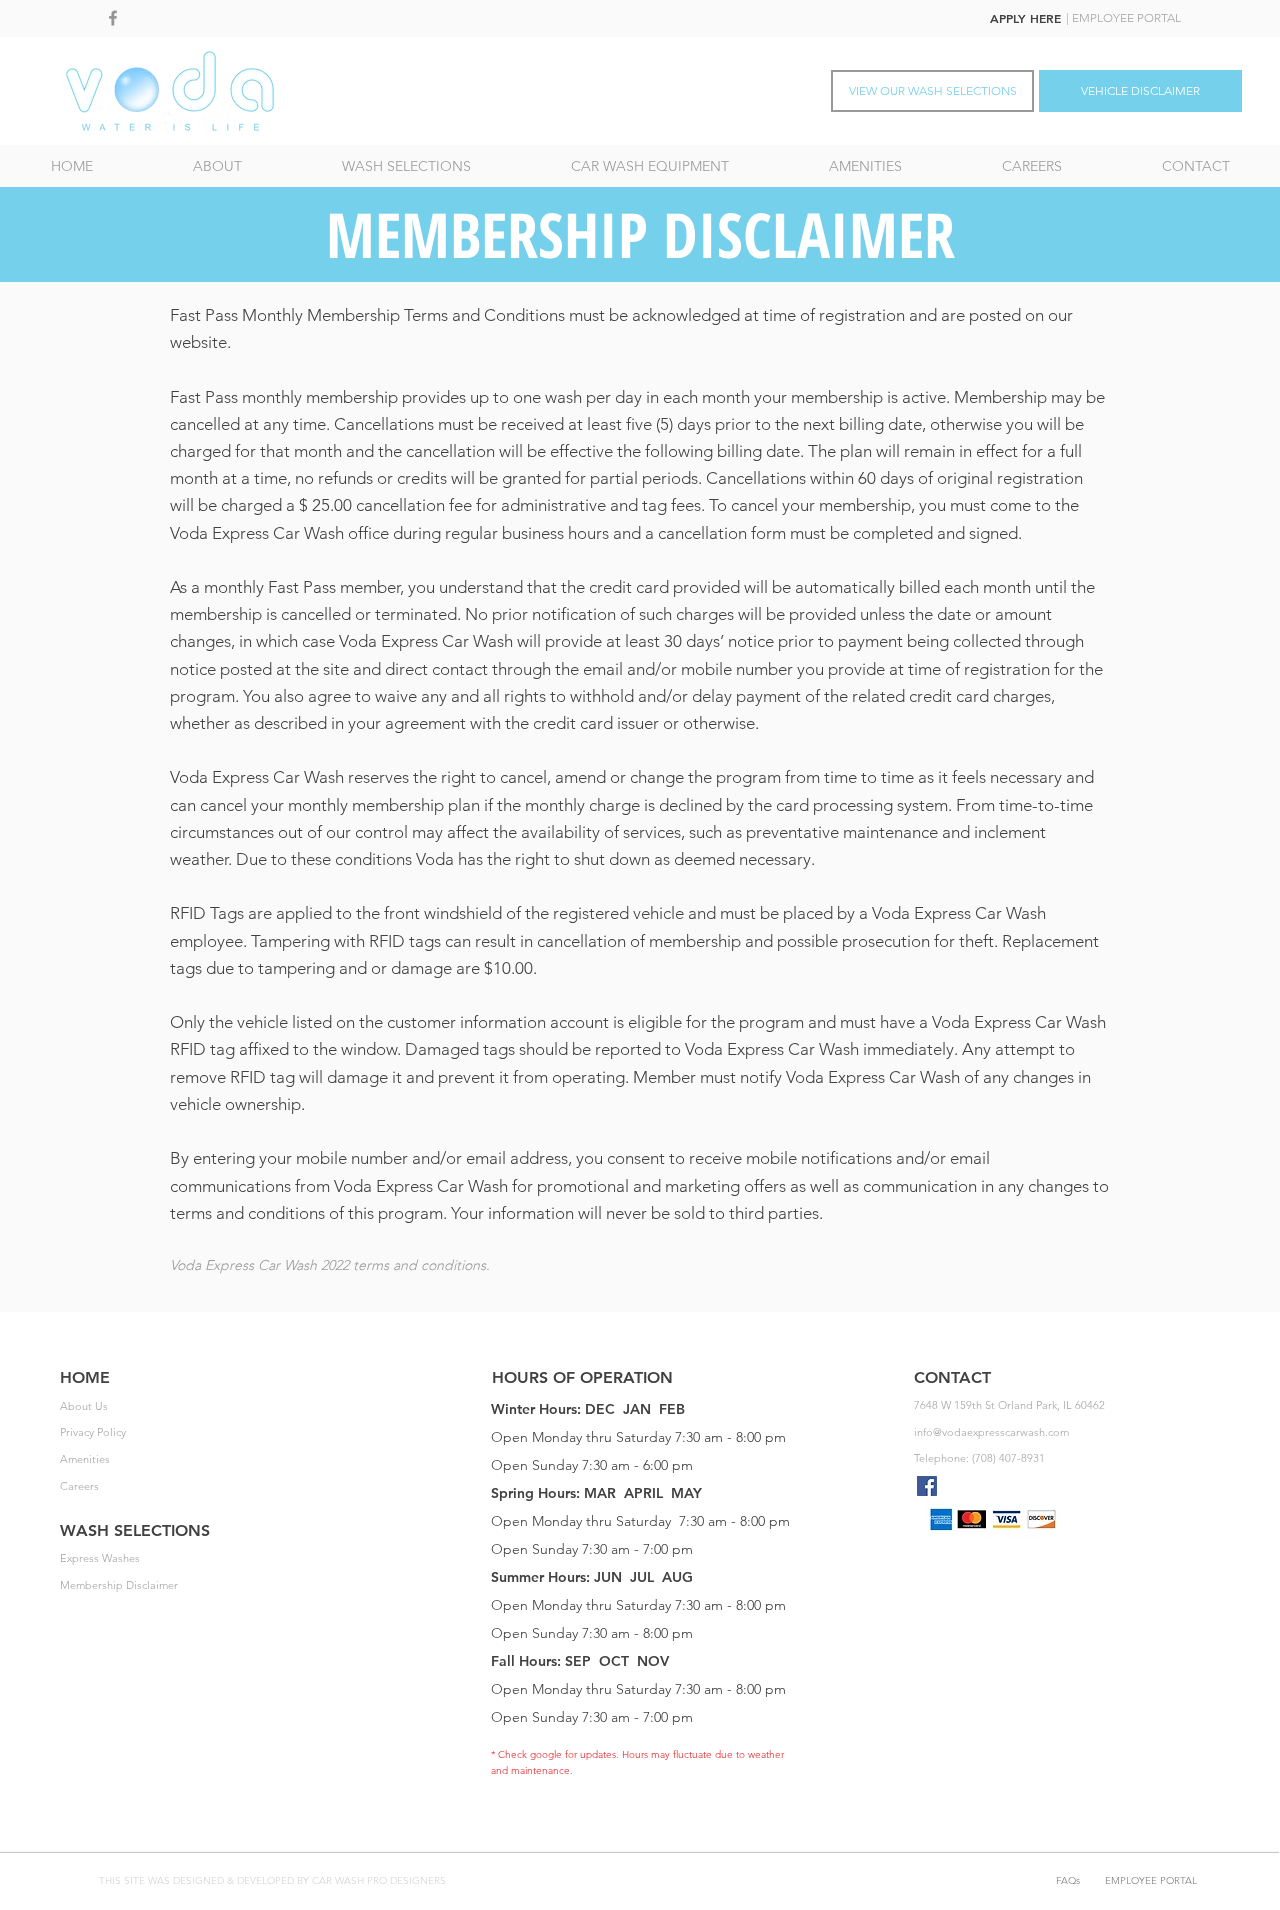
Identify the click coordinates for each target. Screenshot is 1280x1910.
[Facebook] (113, 18)
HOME (85, 1377)
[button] (406, 166)
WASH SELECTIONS (135, 1530)
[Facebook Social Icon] (927, 1486)
